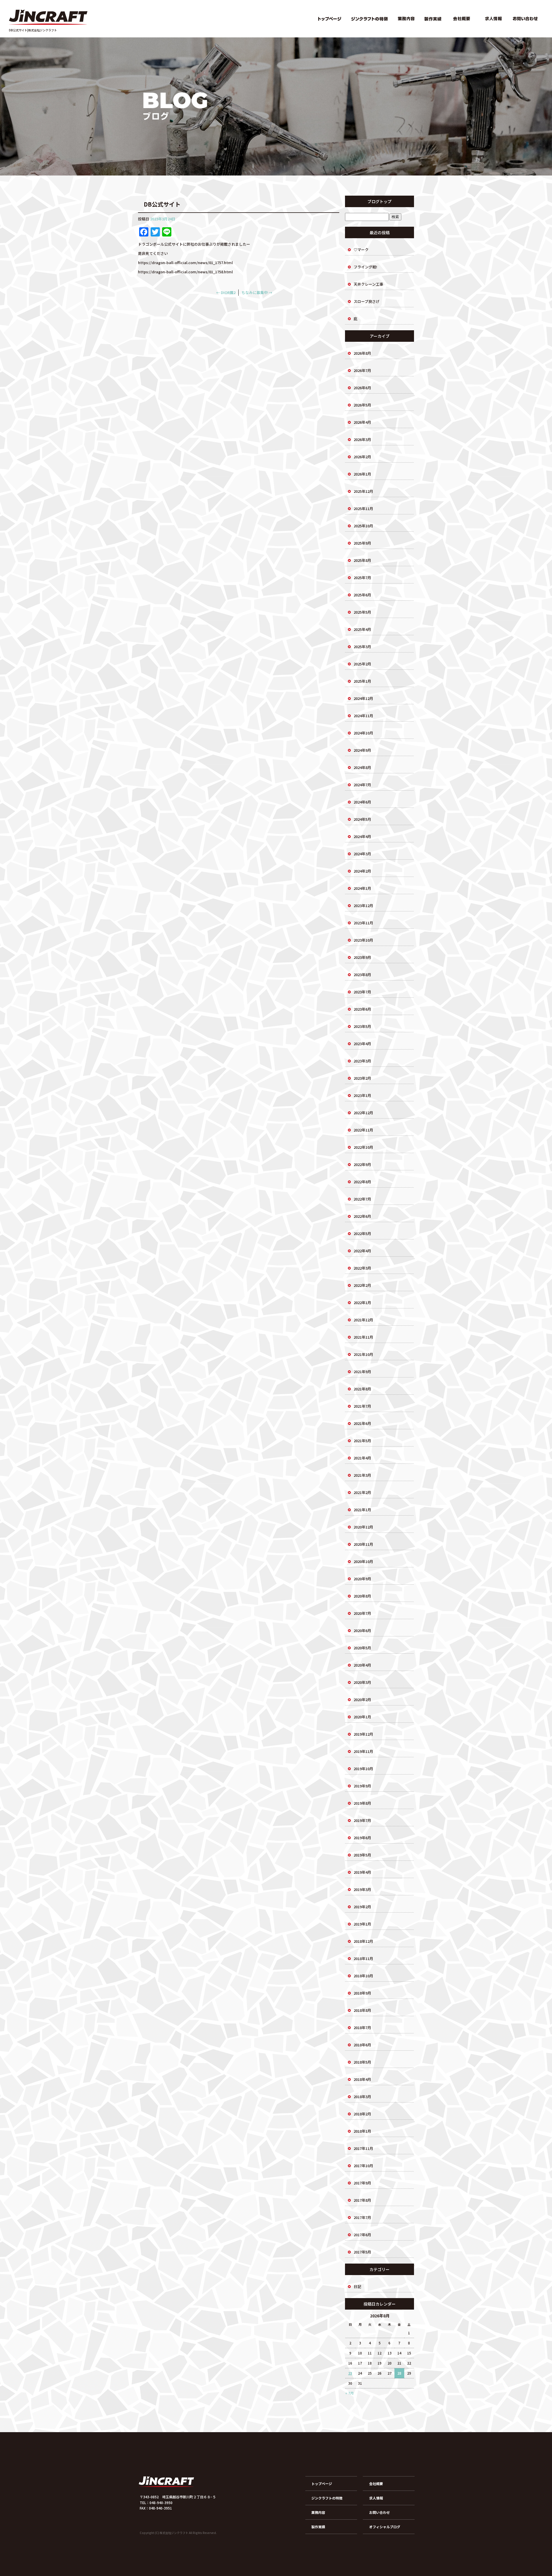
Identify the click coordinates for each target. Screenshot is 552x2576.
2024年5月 (362, 819)
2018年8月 (362, 2010)
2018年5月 (362, 2062)
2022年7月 (362, 1199)
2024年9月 (362, 750)
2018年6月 (362, 2045)
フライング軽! (365, 267)
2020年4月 (362, 1665)
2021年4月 (362, 1458)
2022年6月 (362, 1216)
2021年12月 (363, 1320)
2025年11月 (363, 508)
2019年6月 (362, 1838)
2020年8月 (362, 1596)
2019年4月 (362, 1872)
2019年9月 (362, 1786)
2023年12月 (363, 906)
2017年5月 (362, 2252)
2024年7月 (362, 785)
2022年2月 (362, 1285)
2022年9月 (362, 1164)
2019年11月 (363, 1751)
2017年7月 (362, 2217)
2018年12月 (363, 1941)
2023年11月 (363, 923)
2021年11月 (363, 1337)
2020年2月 (362, 1700)
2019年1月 (362, 1924)
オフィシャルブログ (385, 2527)
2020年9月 (362, 1579)
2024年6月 (362, 802)
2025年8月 (362, 560)
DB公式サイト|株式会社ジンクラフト (33, 30)
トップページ (329, 19)
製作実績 (433, 19)
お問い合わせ (526, 19)
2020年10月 (363, 1561)
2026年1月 (362, 474)
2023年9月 (362, 957)
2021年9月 (362, 1372)
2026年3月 (362, 439)
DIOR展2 (226, 292)
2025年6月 (362, 595)
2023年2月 (362, 1078)
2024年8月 (362, 767)
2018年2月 (362, 2114)
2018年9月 (362, 1993)
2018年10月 (363, 1976)
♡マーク (361, 250)
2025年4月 (362, 629)
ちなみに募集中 (257, 292)
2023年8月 (362, 975)
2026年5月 (362, 405)
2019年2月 (362, 1907)
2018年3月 (362, 2097)
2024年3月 (362, 854)
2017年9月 (362, 2183)
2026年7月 (362, 370)
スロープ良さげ (367, 301)
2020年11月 (363, 1544)
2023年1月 (362, 1095)
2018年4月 (362, 2079)
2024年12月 (363, 698)
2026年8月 (362, 353)
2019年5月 (362, 1855)
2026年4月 (362, 422)
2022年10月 (363, 1147)
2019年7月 (362, 1820)
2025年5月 (362, 612)
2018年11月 (363, 1958)
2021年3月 (362, 1475)
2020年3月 (362, 1682)
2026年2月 (362, 457)
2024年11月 (363, 716)
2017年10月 (363, 2166)
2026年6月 (362, 388)
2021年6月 (362, 1423)
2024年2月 (362, 871)
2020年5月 (362, 1648)
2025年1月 (362, 681)
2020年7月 (362, 1613)
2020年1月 (362, 1717)
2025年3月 (362, 647)
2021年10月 (363, 1354)
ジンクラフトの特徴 (369, 19)
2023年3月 (362, 1061)
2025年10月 (363, 526)
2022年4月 (362, 1251)
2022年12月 (363, 1113)
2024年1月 (362, 888)
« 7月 (349, 2393)
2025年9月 (362, 543)
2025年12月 (363, 491)
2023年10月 (363, 940)
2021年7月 (362, 1406)
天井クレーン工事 (368, 284)
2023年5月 (362, 1026)
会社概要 (461, 19)
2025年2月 (362, 664)
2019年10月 (363, 1769)
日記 (357, 2286)
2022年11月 (363, 1130)
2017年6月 (362, 2235)
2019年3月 (362, 1889)
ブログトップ (379, 201)
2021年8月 (362, 1389)
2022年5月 (362, 1233)
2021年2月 (362, 1492)
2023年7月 (362, 992)
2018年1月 (362, 2131)
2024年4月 (362, 836)
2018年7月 (362, 2028)
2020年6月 (362, 1630)
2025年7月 (362, 578)
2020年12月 (363, 1527)
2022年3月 (362, 1268)
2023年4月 (362, 1044)
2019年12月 (363, 1734)
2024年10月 (363, 733)
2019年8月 (362, 1803)
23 (350, 2373)
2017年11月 (363, 2148)
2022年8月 (362, 1182)
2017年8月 (362, 2200)
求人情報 (493, 19)
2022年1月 (362, 1303)
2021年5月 (362, 1441)
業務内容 (407, 19)
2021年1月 (362, 1510)
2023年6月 (362, 1009)
